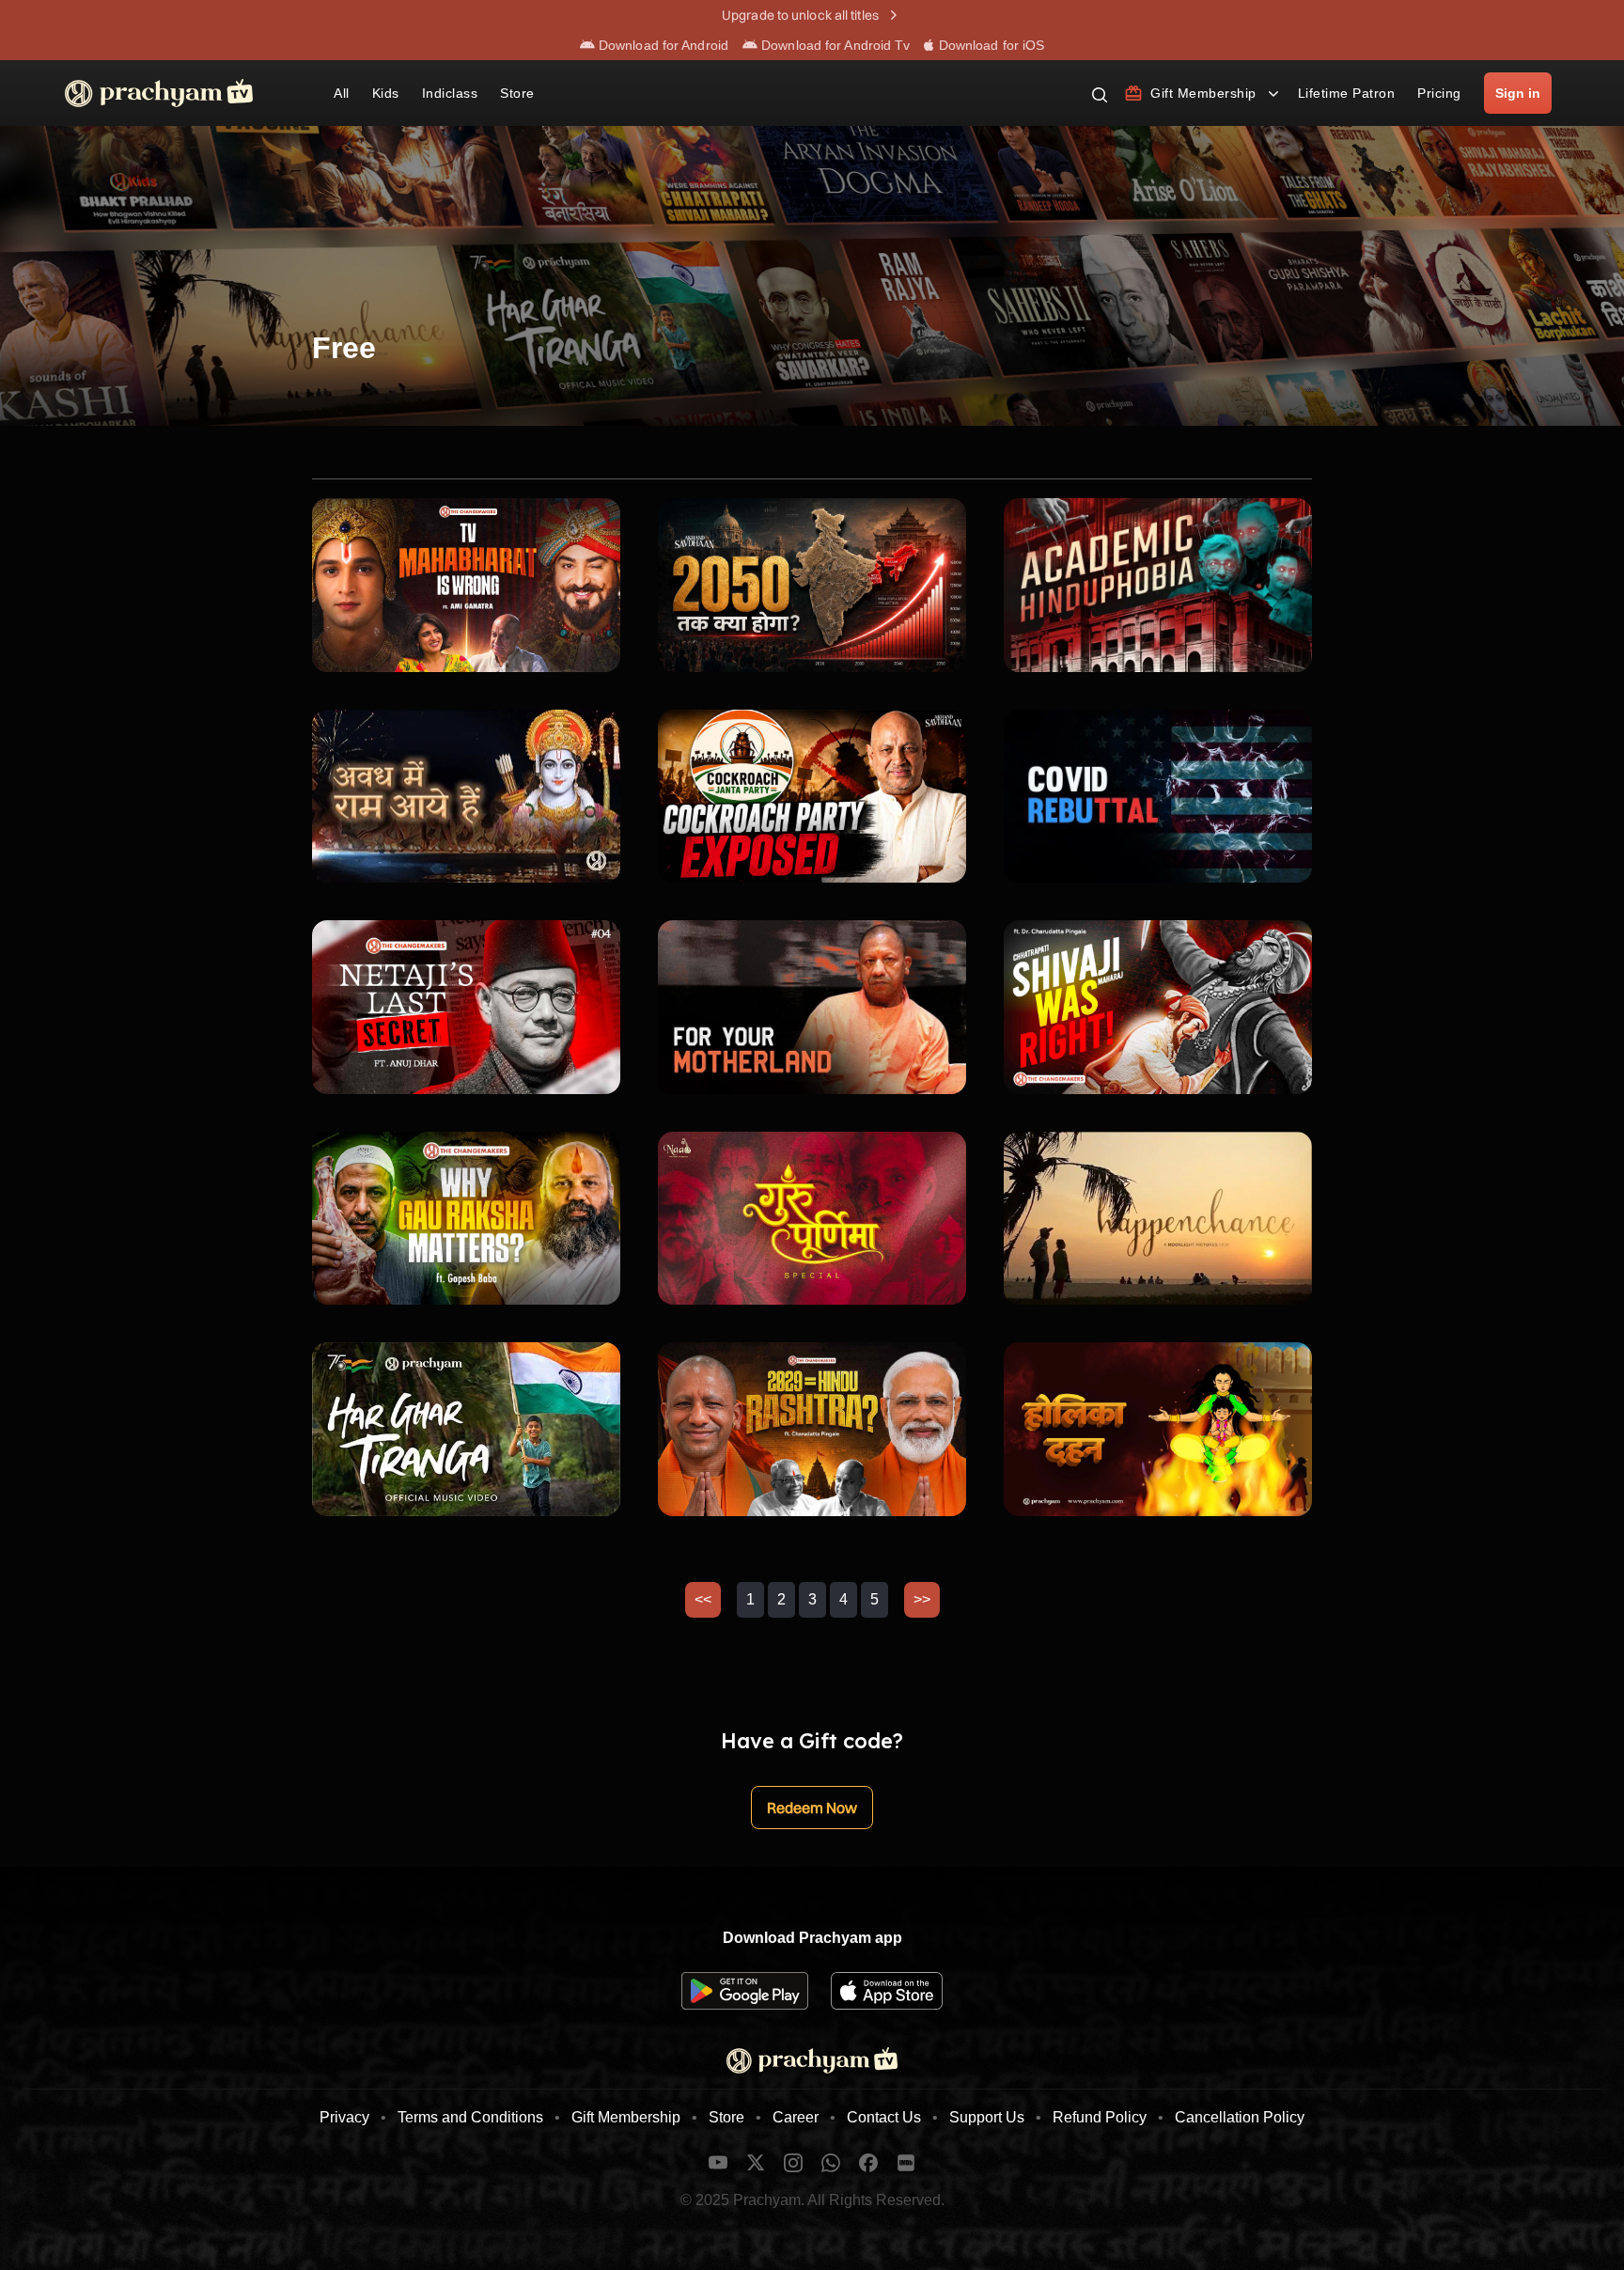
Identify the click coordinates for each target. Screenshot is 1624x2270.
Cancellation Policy (1240, 2117)
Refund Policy (1100, 2117)
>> (922, 1599)
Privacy (344, 2117)
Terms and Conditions (470, 2117)
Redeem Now (812, 1808)
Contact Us (884, 2117)
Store (726, 2117)
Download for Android (662, 45)
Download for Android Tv (834, 45)
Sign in (1518, 93)
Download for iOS (990, 45)
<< (703, 1599)
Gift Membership (626, 2117)
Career (796, 2117)
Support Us (987, 2117)
